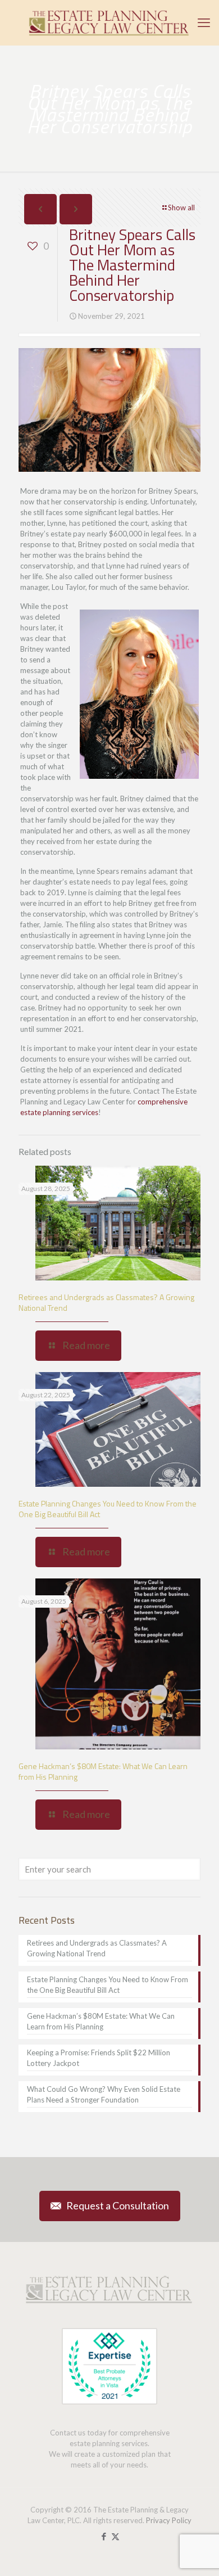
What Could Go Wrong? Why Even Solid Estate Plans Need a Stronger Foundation (104, 2094)
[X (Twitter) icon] (115, 2536)
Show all (181, 207)
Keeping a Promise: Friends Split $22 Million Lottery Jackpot (99, 2058)
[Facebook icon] (104, 2536)
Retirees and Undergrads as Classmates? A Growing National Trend (106, 1302)
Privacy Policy (169, 2520)
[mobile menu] (204, 22)
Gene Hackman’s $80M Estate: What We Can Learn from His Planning (103, 1771)
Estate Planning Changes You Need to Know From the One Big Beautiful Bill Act (108, 1509)
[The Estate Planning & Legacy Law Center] (109, 22)
